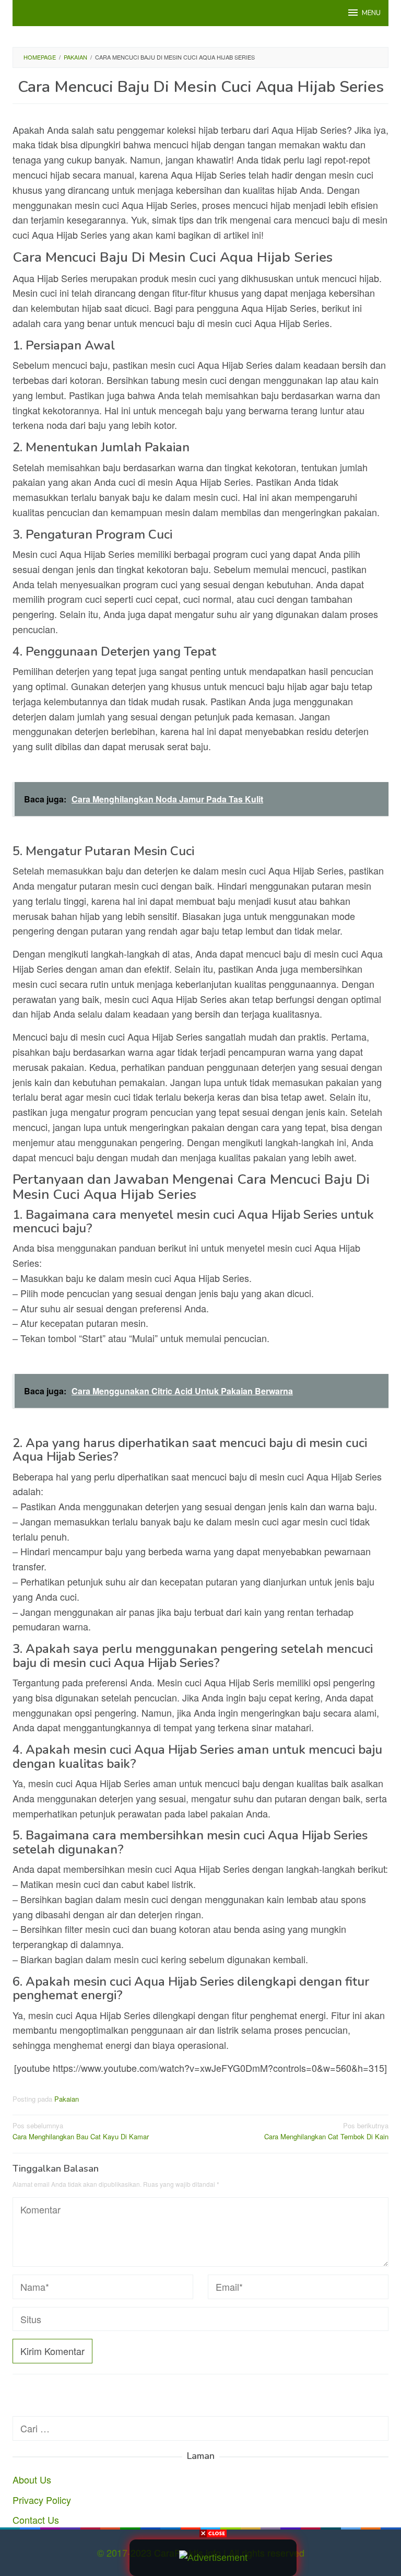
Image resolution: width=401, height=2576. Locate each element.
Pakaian (67, 2099)
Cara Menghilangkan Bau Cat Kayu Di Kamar (81, 2131)
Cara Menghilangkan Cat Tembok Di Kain (326, 2131)
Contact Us (36, 2520)
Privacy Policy (42, 2500)
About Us (32, 2479)
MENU (371, 13)
